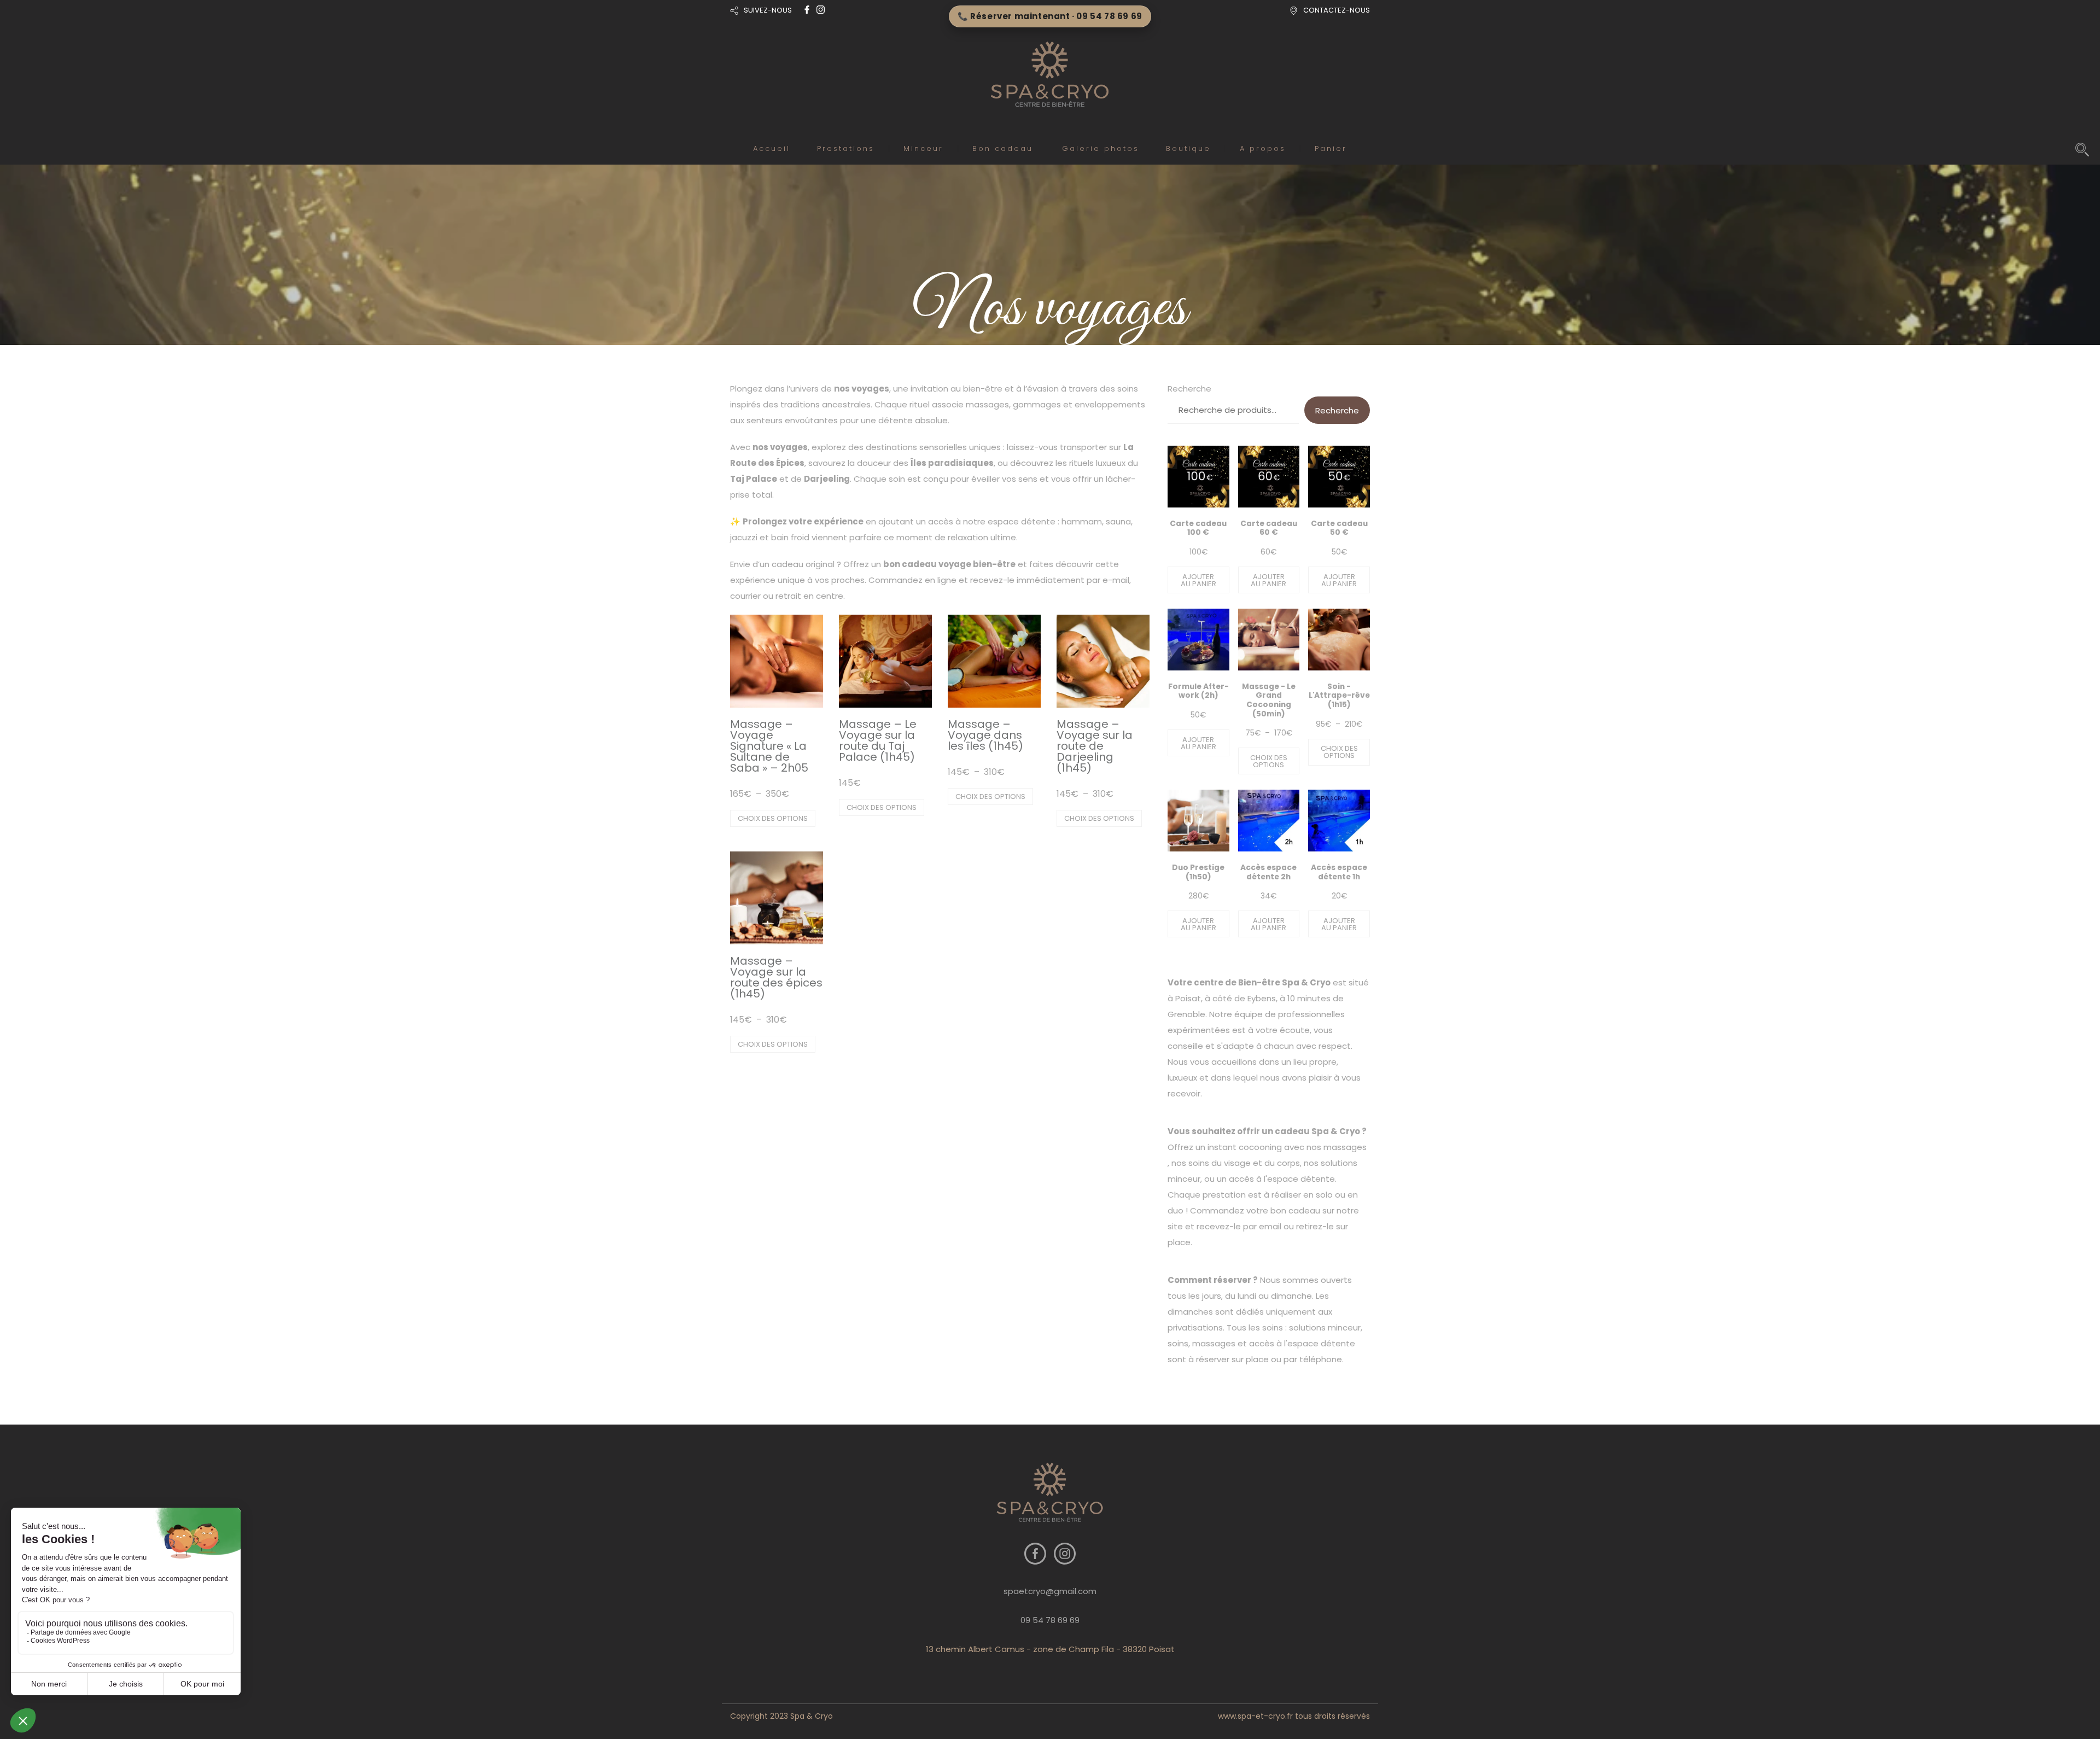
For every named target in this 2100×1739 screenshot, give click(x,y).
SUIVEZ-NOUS (768, 10)
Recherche (1189, 389)
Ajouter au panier (1198, 580)
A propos (1263, 148)
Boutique (1188, 148)
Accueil (772, 148)
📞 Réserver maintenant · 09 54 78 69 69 (1050, 16)
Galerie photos (1101, 148)
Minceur (923, 148)
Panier (1331, 148)
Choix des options (773, 818)
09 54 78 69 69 (1050, 1620)
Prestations (846, 148)
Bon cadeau (1003, 148)
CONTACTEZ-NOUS (1337, 10)
